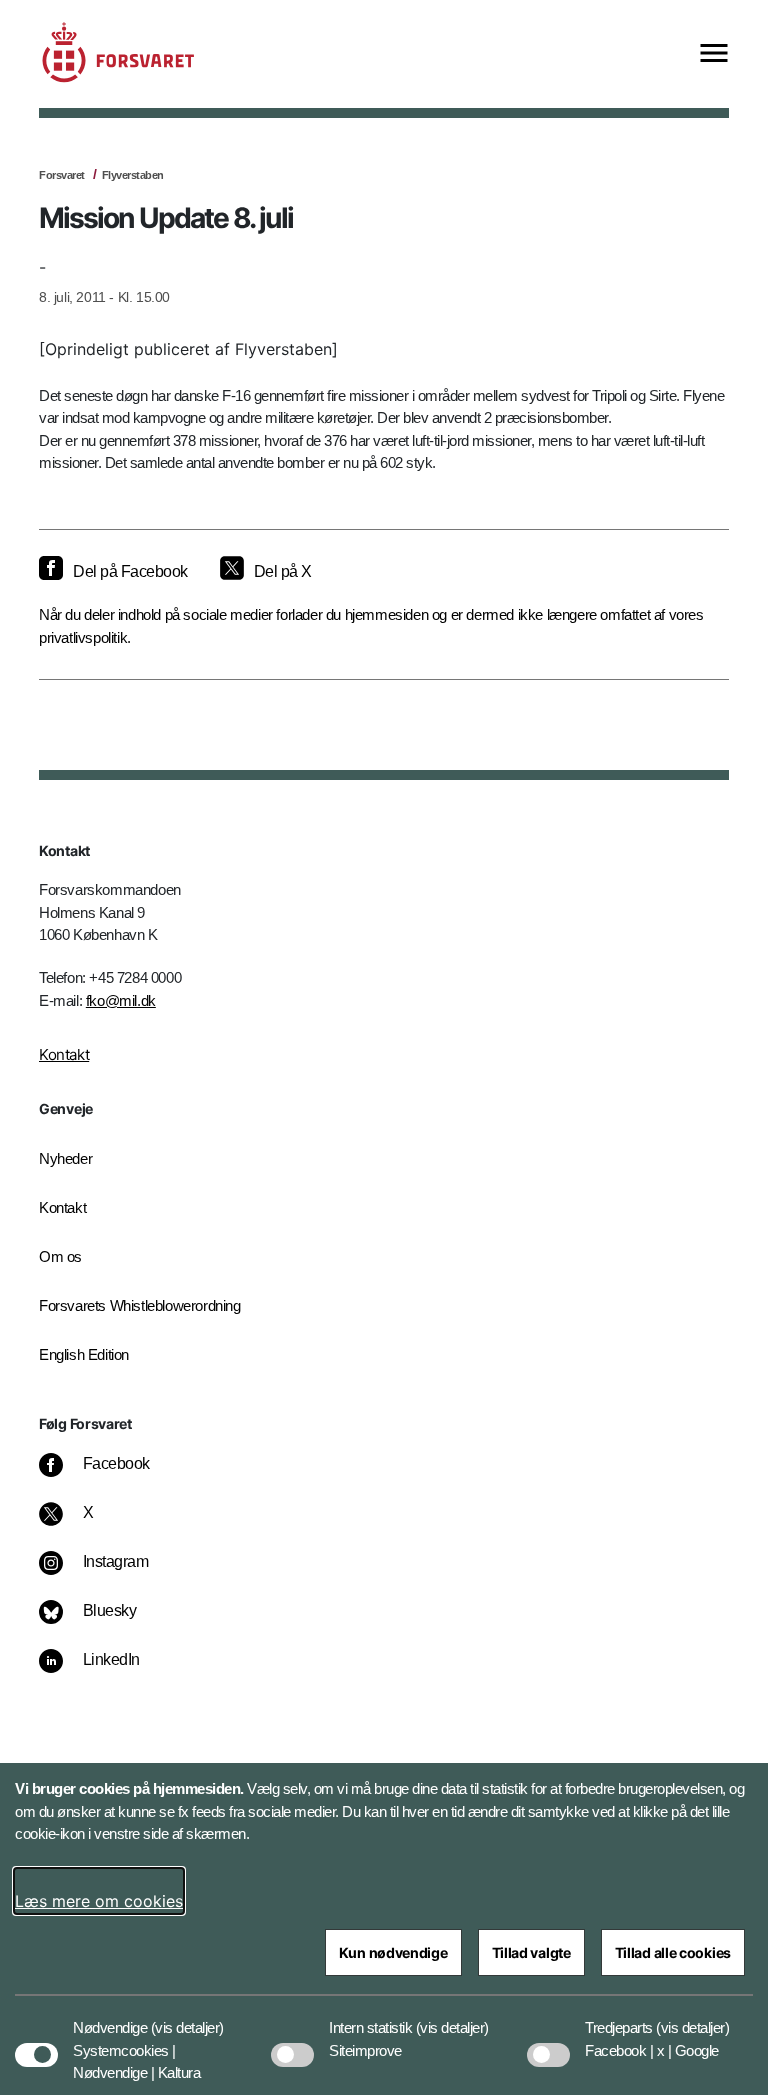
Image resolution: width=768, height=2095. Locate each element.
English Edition (84, 1354)
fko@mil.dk (121, 1000)
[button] (187, 2018)
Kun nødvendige (393, 1952)
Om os (60, 1256)
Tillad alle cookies (673, 1952)
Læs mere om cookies (99, 1901)
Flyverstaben (133, 175)
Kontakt (64, 1054)
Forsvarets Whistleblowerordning (140, 1305)
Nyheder (65, 1158)
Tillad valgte (531, 1952)
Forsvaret (62, 175)
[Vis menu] (714, 54)
